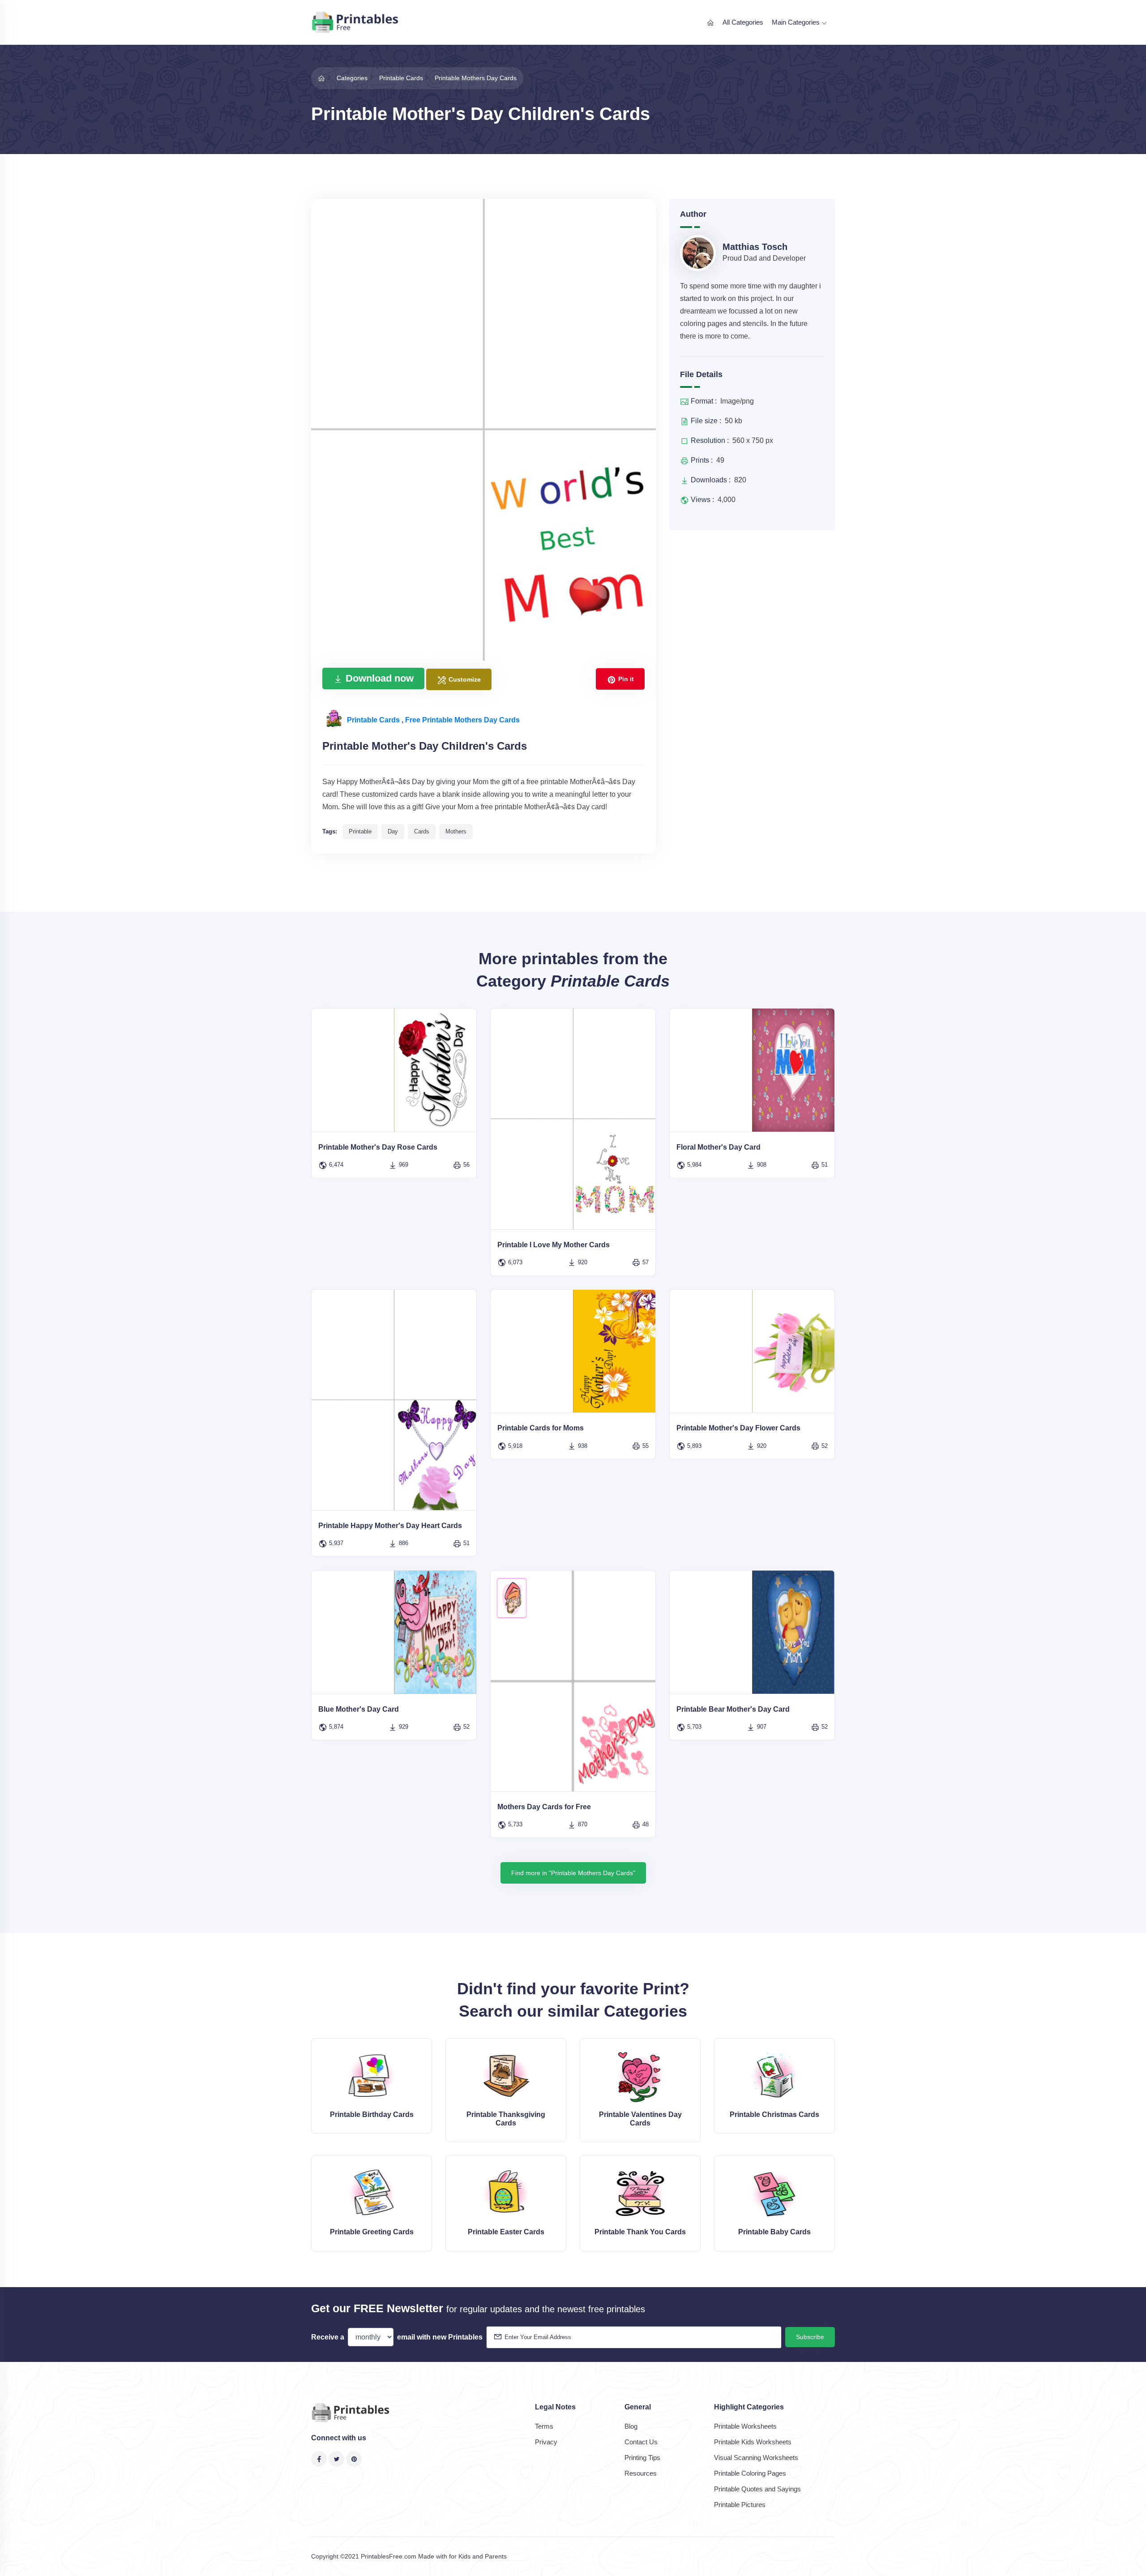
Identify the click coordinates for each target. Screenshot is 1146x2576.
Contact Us (641, 2442)
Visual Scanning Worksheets (756, 2458)
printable (360, 831)
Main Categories (797, 22)
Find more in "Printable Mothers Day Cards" (573, 1873)
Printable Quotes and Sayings (757, 2489)
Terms (544, 2426)
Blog (631, 2426)
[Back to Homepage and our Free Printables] (321, 78)
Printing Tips (642, 2458)
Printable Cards (374, 720)
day (393, 831)
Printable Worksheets (745, 2426)
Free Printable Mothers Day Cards (462, 720)
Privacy (546, 2442)
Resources (641, 2473)
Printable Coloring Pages (750, 2473)
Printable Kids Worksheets (753, 2442)
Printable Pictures (740, 2505)
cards (422, 831)
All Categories (743, 22)
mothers (456, 831)
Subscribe (810, 2337)
